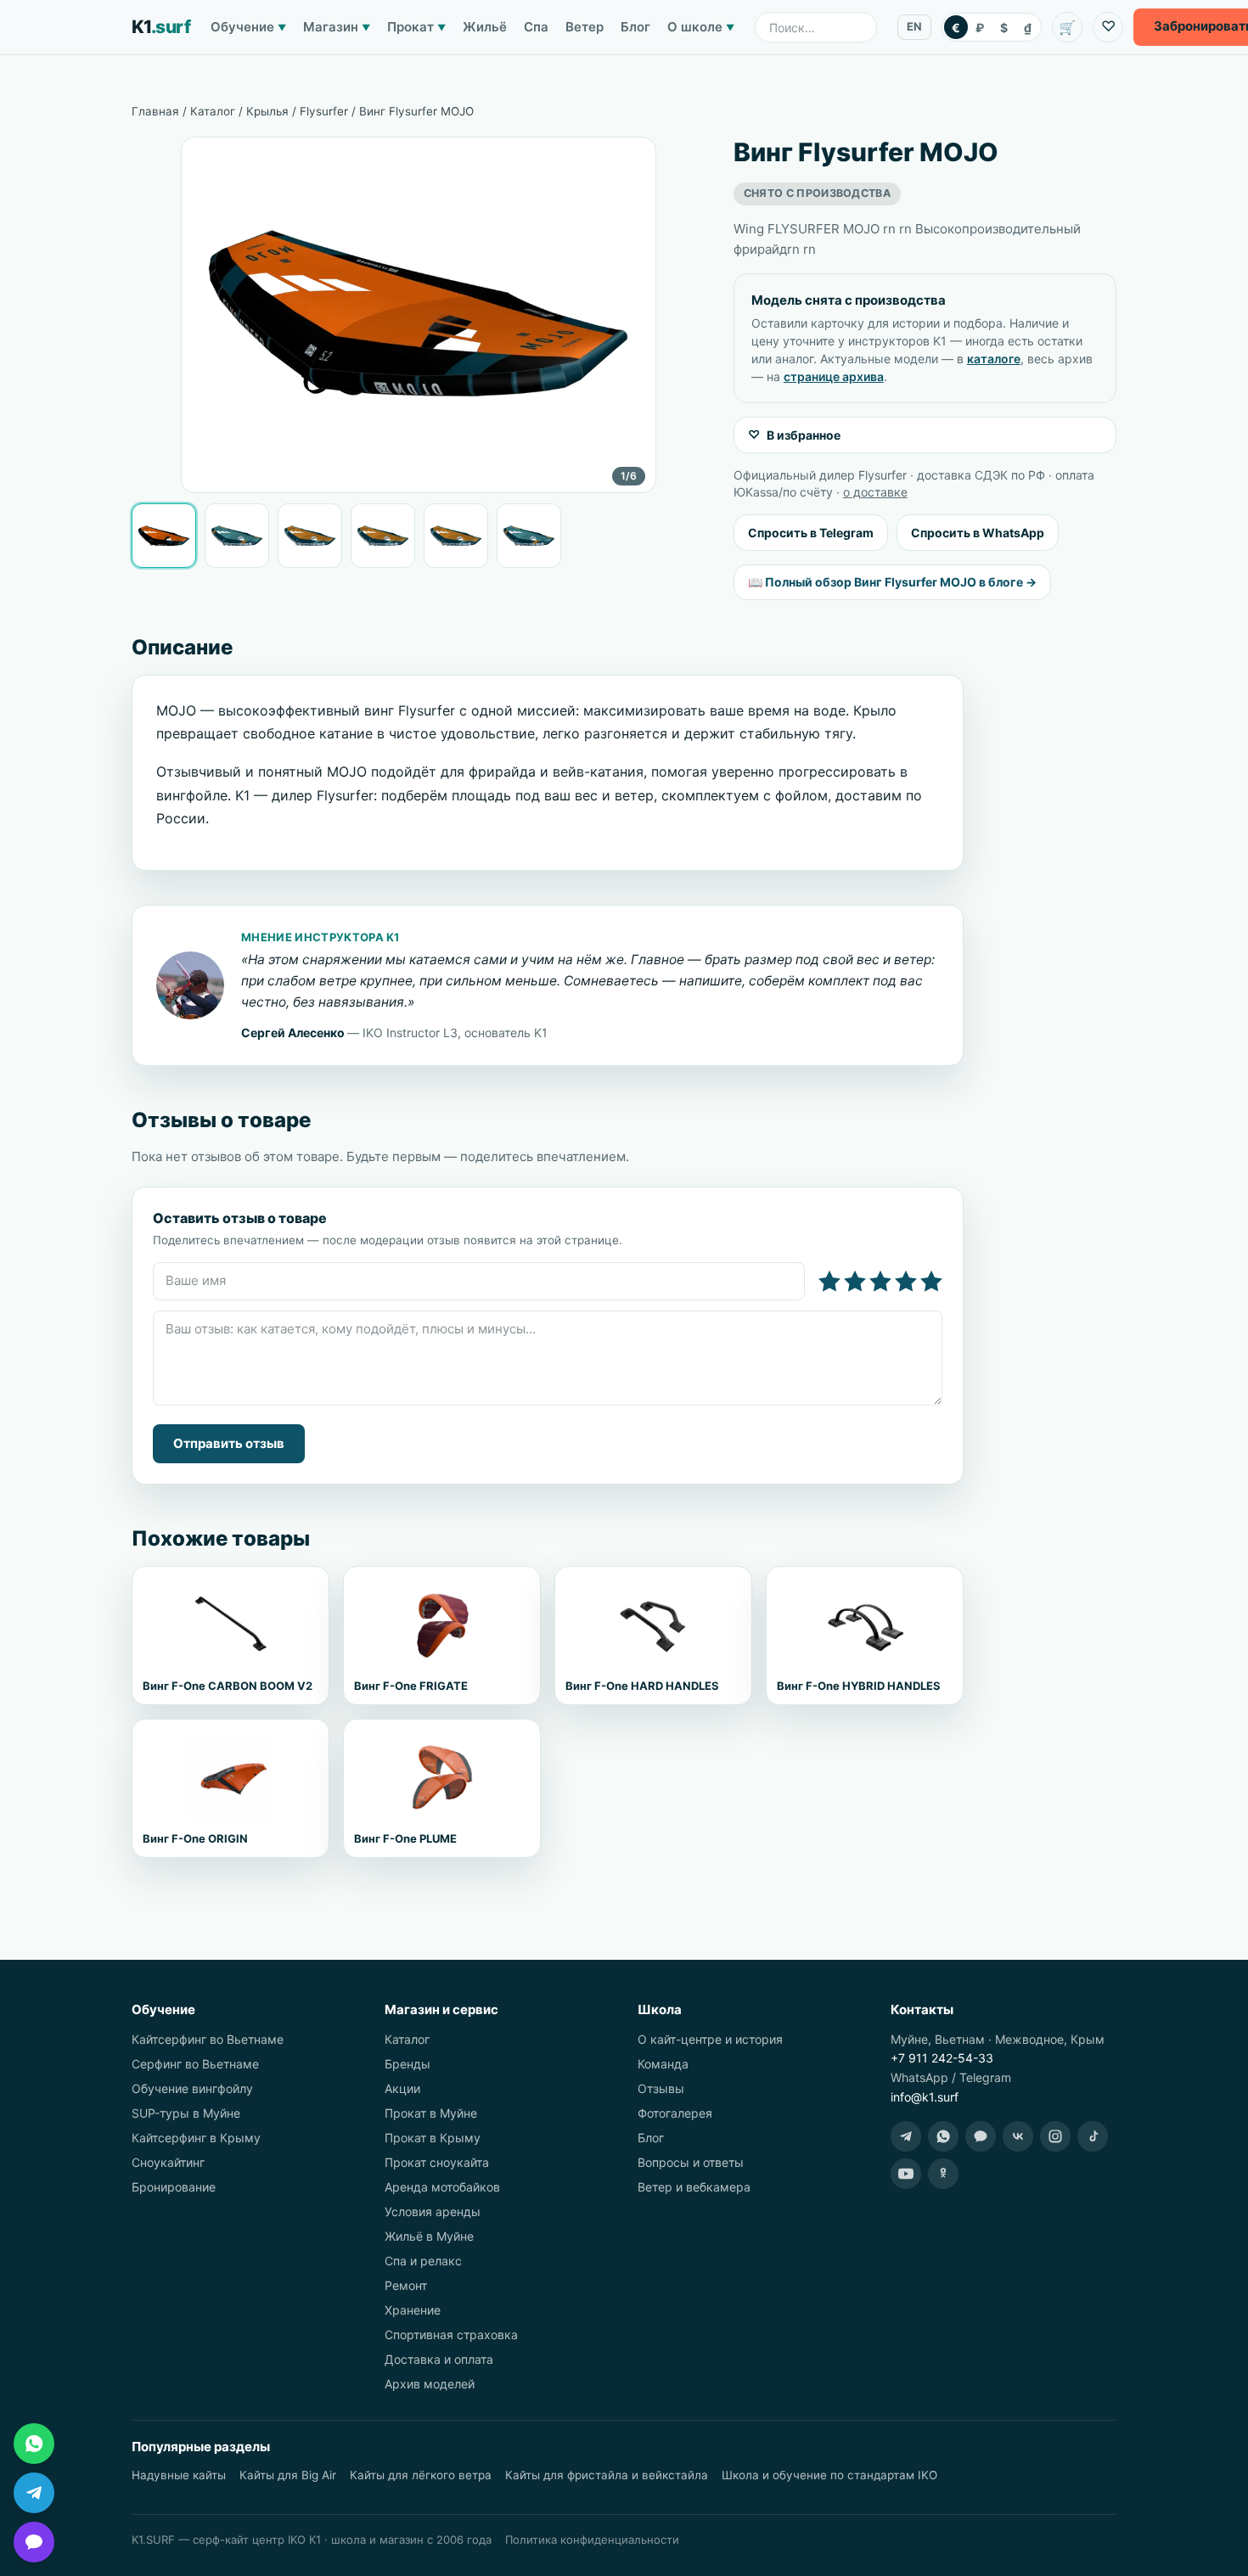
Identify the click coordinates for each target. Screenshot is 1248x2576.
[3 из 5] (880, 1282)
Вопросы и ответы (691, 2162)
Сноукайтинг (168, 2162)
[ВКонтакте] (1018, 2136)
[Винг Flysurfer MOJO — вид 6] (529, 536)
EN (914, 26)
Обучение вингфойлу (192, 2088)
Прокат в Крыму (433, 2138)
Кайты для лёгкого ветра (421, 2475)
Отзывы (661, 2088)
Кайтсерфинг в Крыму (196, 2138)
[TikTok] (1093, 2136)
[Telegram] (906, 2136)
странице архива (834, 376)
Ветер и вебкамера (694, 2187)
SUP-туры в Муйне (186, 2113)
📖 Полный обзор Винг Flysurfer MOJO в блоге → (892, 582)
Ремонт (406, 2285)
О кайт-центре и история (710, 2039)
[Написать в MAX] (34, 2542)
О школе (701, 27)
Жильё (485, 27)
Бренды (408, 2064)
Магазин (337, 27)
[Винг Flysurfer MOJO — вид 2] (237, 536)
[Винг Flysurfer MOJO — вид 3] (310, 536)
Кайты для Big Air (288, 2475)
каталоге (994, 359)
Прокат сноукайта (437, 2162)
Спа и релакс (423, 2261)
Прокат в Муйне (431, 2113)
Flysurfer (324, 111)
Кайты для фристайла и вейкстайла (607, 2475)
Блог (635, 27)
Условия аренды (433, 2211)
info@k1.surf (925, 2097)
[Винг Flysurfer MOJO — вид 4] (383, 536)
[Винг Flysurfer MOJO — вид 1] (164, 536)
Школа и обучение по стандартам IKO (829, 2475)
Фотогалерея (675, 2113)
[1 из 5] (829, 1282)
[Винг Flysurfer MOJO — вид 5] (456, 536)
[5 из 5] (931, 1282)
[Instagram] (1055, 2136)
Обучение (248, 27)
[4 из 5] (906, 1282)
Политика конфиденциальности (592, 2540)
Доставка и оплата (439, 2359)
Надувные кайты (179, 2475)
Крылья (267, 111)
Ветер (585, 27)
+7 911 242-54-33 (942, 2058)
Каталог (213, 111)
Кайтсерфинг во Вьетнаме (208, 2039)
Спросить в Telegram (811, 533)
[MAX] (981, 2136)
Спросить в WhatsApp (978, 533)
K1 (161, 27)
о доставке (875, 492)
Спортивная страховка (451, 2335)
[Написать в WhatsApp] (34, 2444)
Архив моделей (430, 2384)
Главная (155, 111)
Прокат (416, 27)
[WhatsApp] (943, 2136)
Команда (663, 2064)
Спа (536, 27)
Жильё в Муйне (429, 2236)
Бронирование (174, 2187)
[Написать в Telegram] (34, 2493)
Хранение (413, 2310)
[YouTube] (906, 2174)
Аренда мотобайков (442, 2187)
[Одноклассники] (943, 2174)
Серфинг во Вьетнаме (195, 2064)
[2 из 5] (855, 1282)
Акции (402, 2088)
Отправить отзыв (229, 1443)
